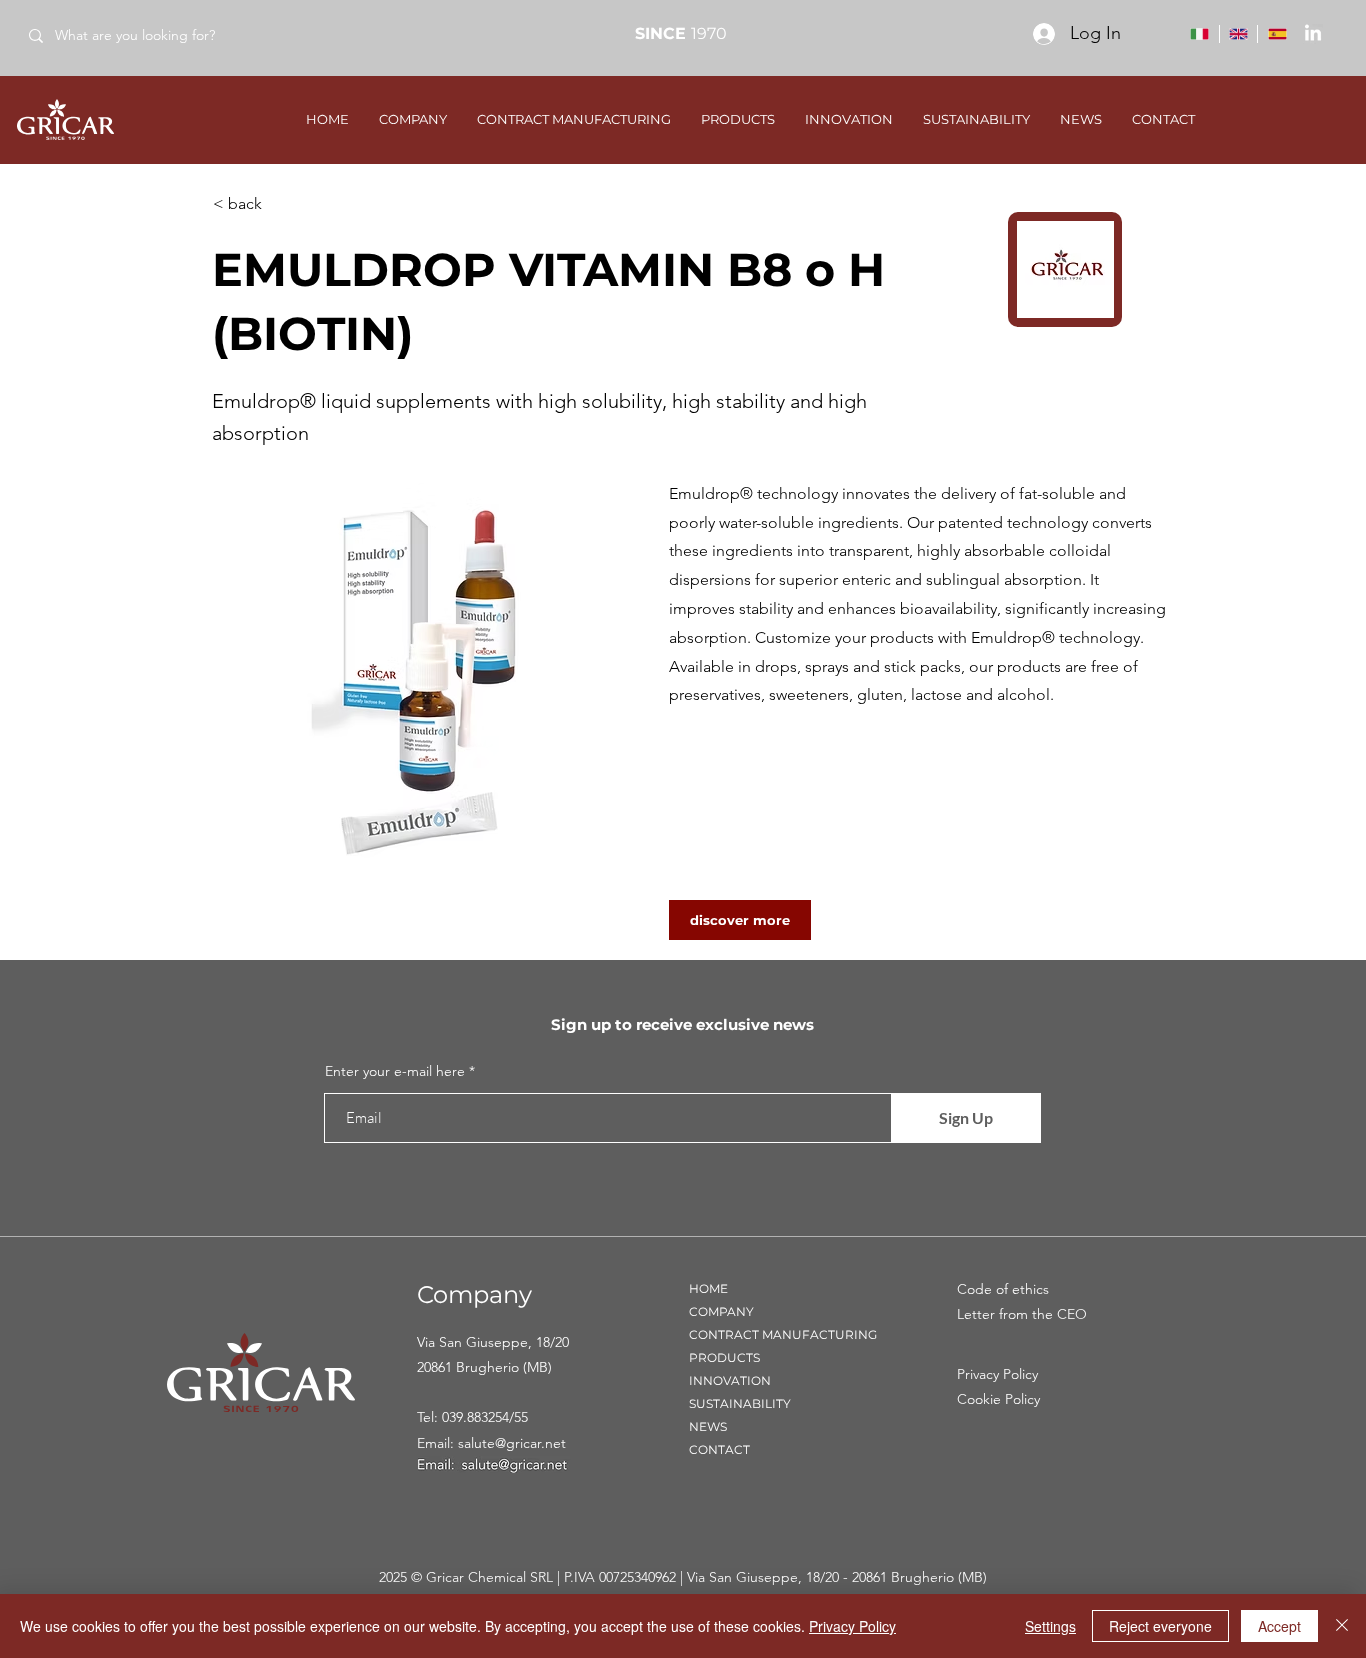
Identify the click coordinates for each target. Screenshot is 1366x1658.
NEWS (708, 1426)
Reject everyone (1160, 1626)
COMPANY (721, 1311)
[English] (1238, 34)
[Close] (1342, 1626)
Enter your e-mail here (395, 1071)
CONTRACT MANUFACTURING (783, 1334)
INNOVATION (730, 1380)
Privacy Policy (852, 1626)
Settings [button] (1050, 1626)
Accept (1279, 1626)
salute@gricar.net (512, 1443)
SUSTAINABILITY (740, 1403)
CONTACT (719, 1449)
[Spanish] (1276, 34)
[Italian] (1200, 34)
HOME (708, 1288)
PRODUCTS (724, 1357)
